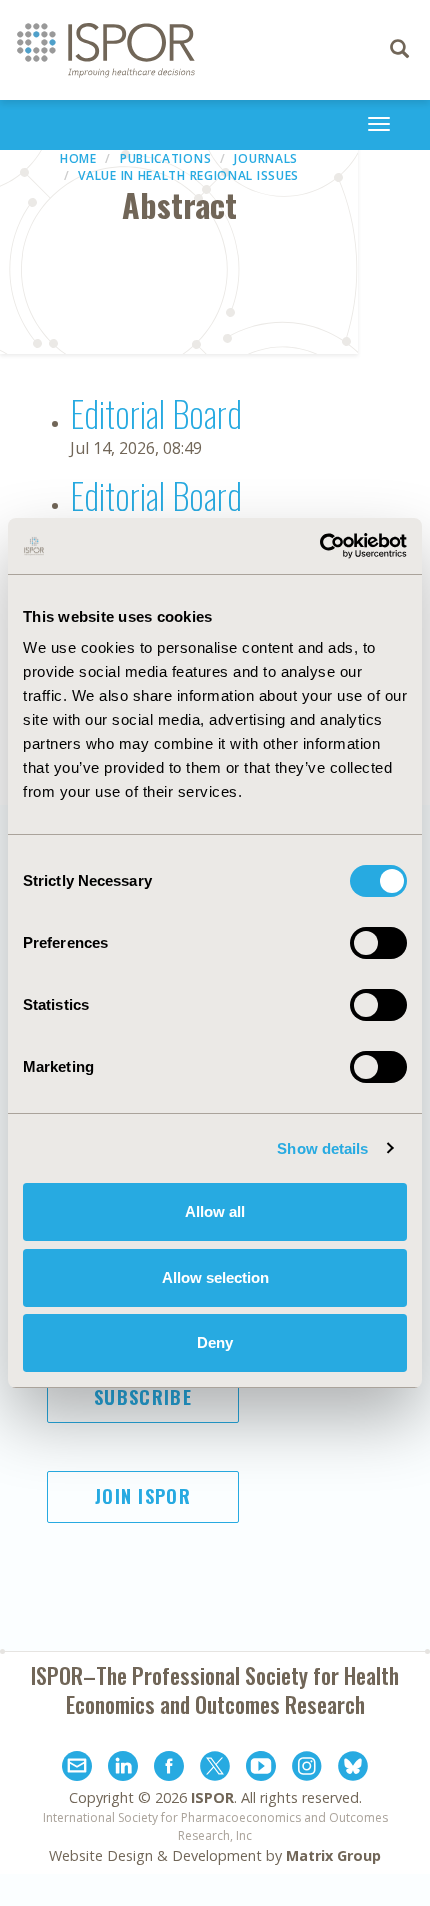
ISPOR (212, 1797)
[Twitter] (215, 1769)
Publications (165, 158)
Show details (322, 1148)
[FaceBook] (169, 1769)
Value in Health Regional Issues (188, 175)
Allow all (215, 1211)
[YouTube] (261, 1769)
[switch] (378, 943)
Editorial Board (156, 412)
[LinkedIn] (123, 1769)
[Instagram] (307, 1769)
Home (78, 158)
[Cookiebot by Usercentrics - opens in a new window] (319, 546)
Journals (266, 158)
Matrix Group (333, 1855)
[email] (77, 1769)
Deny (215, 1342)
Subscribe (143, 1397)
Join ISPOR (143, 1496)
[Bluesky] (353, 1769)
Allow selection (215, 1277)
